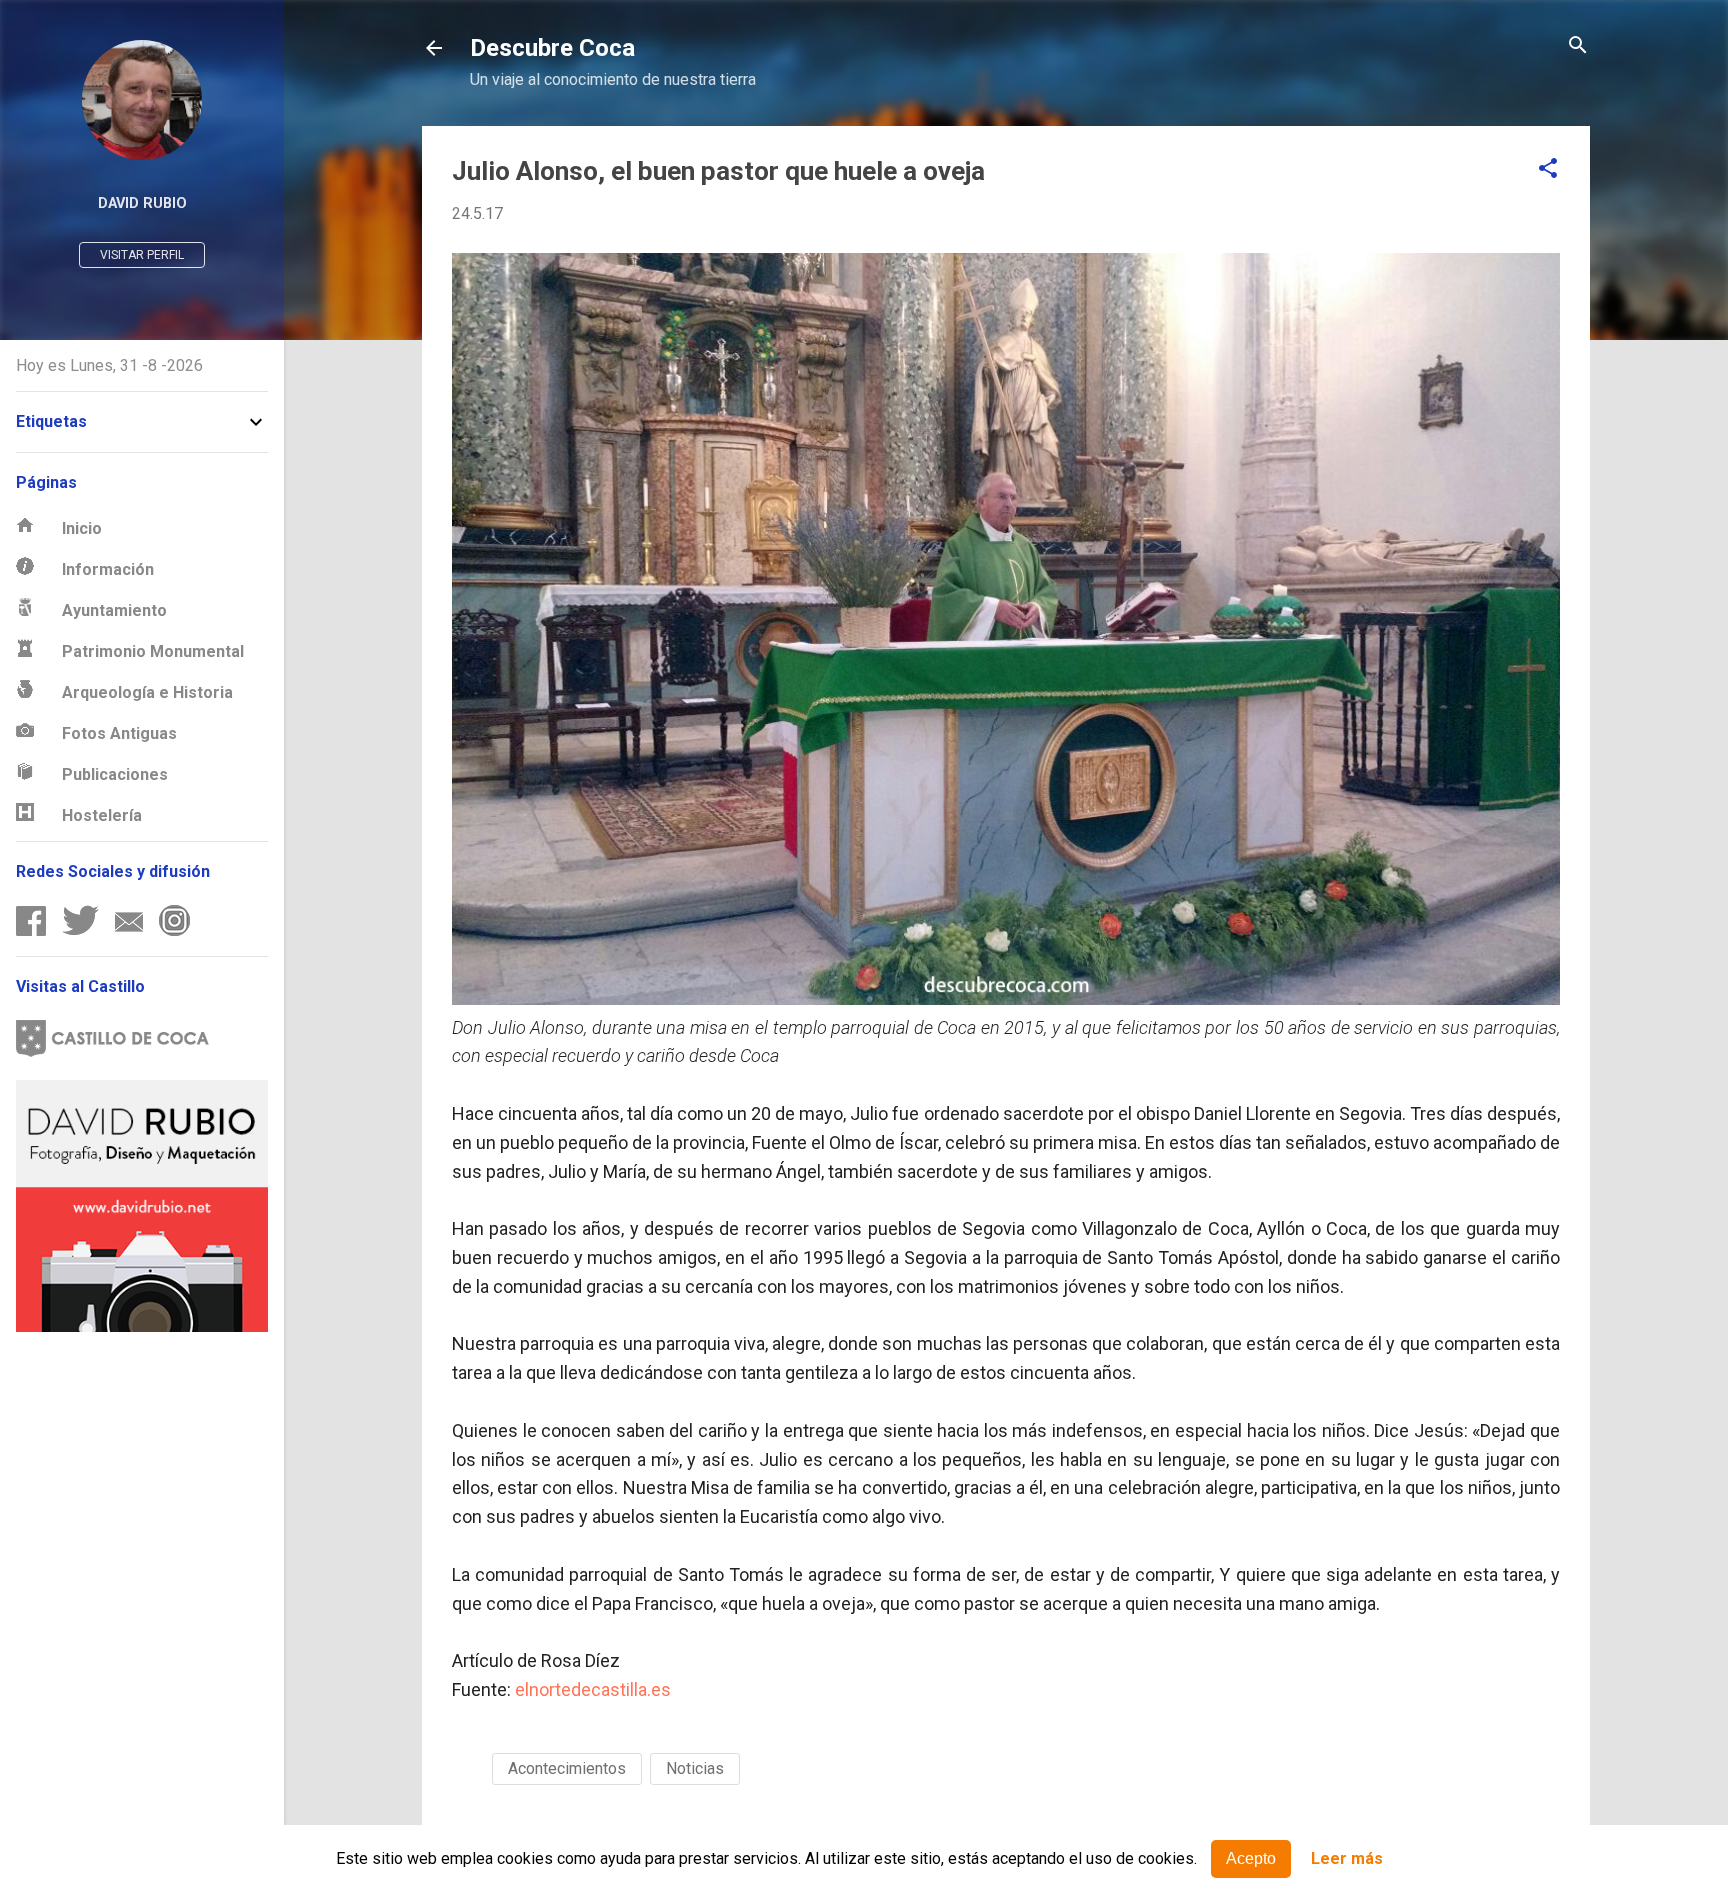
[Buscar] (1578, 46)
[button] (1548, 169)
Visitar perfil (142, 255)
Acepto (1251, 1858)
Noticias (695, 1768)
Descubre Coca (552, 48)
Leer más (1347, 1859)
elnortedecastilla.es (593, 1689)
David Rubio (142, 203)
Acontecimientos (567, 1768)
